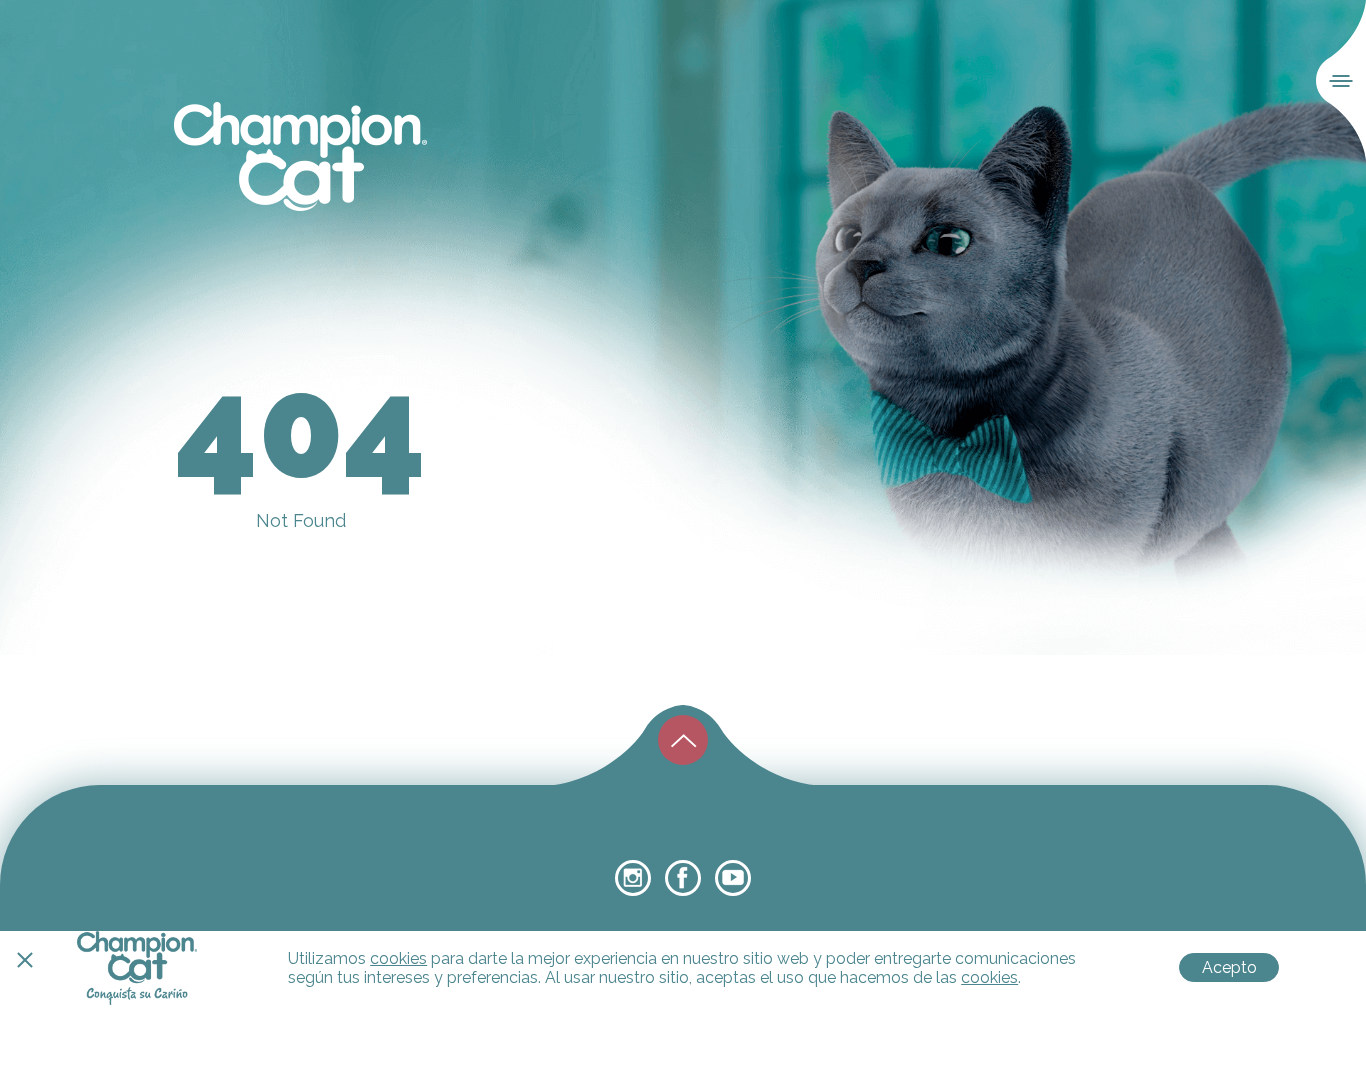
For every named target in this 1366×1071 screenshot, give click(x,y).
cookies (398, 958)
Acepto (1229, 967)
